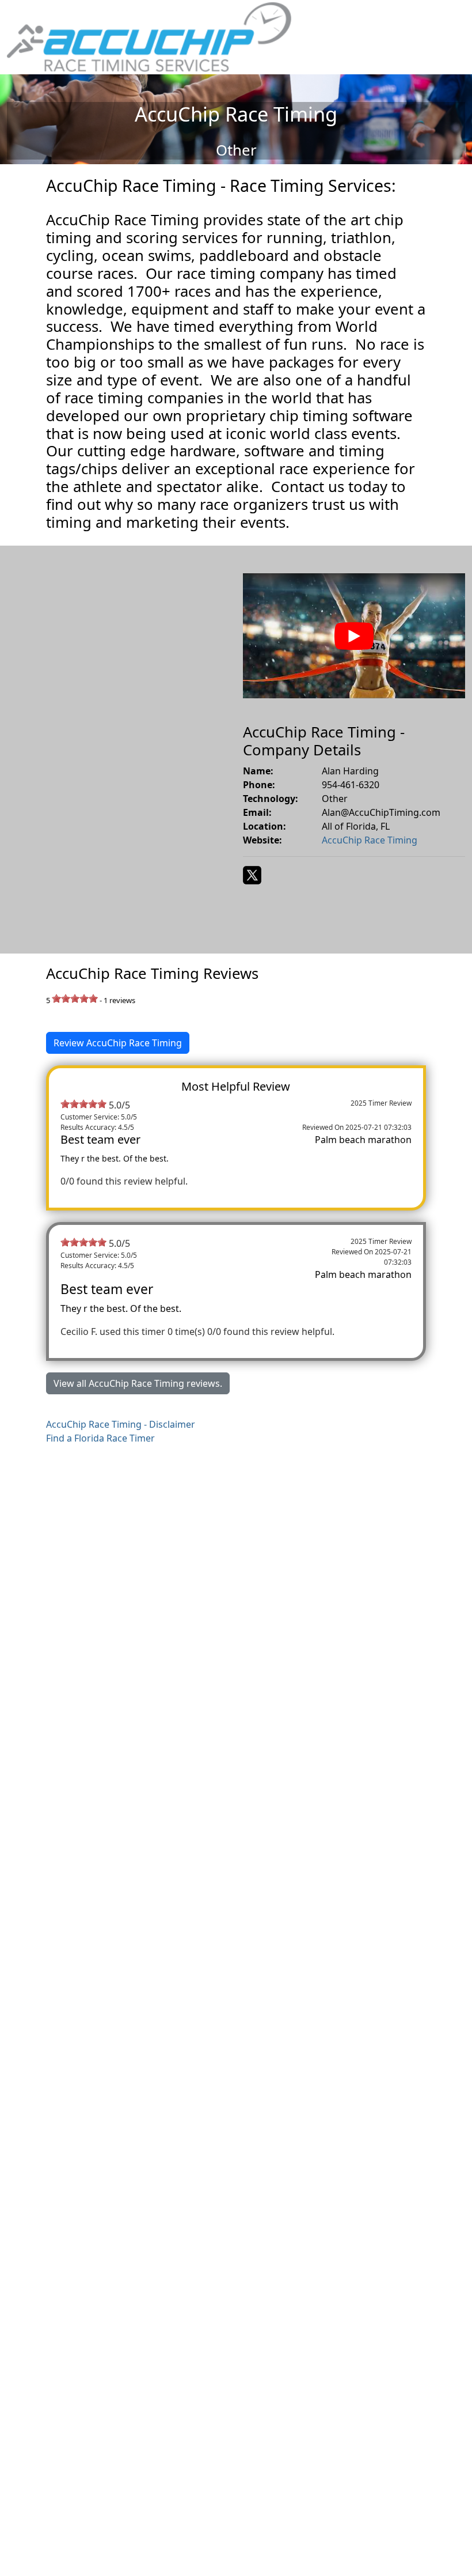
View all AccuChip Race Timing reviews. (138, 1383)
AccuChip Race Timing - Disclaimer (121, 1424)
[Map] (118, 750)
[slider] (75, 998)
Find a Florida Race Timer (100, 1438)
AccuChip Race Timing (370, 840)
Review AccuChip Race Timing (118, 1043)
